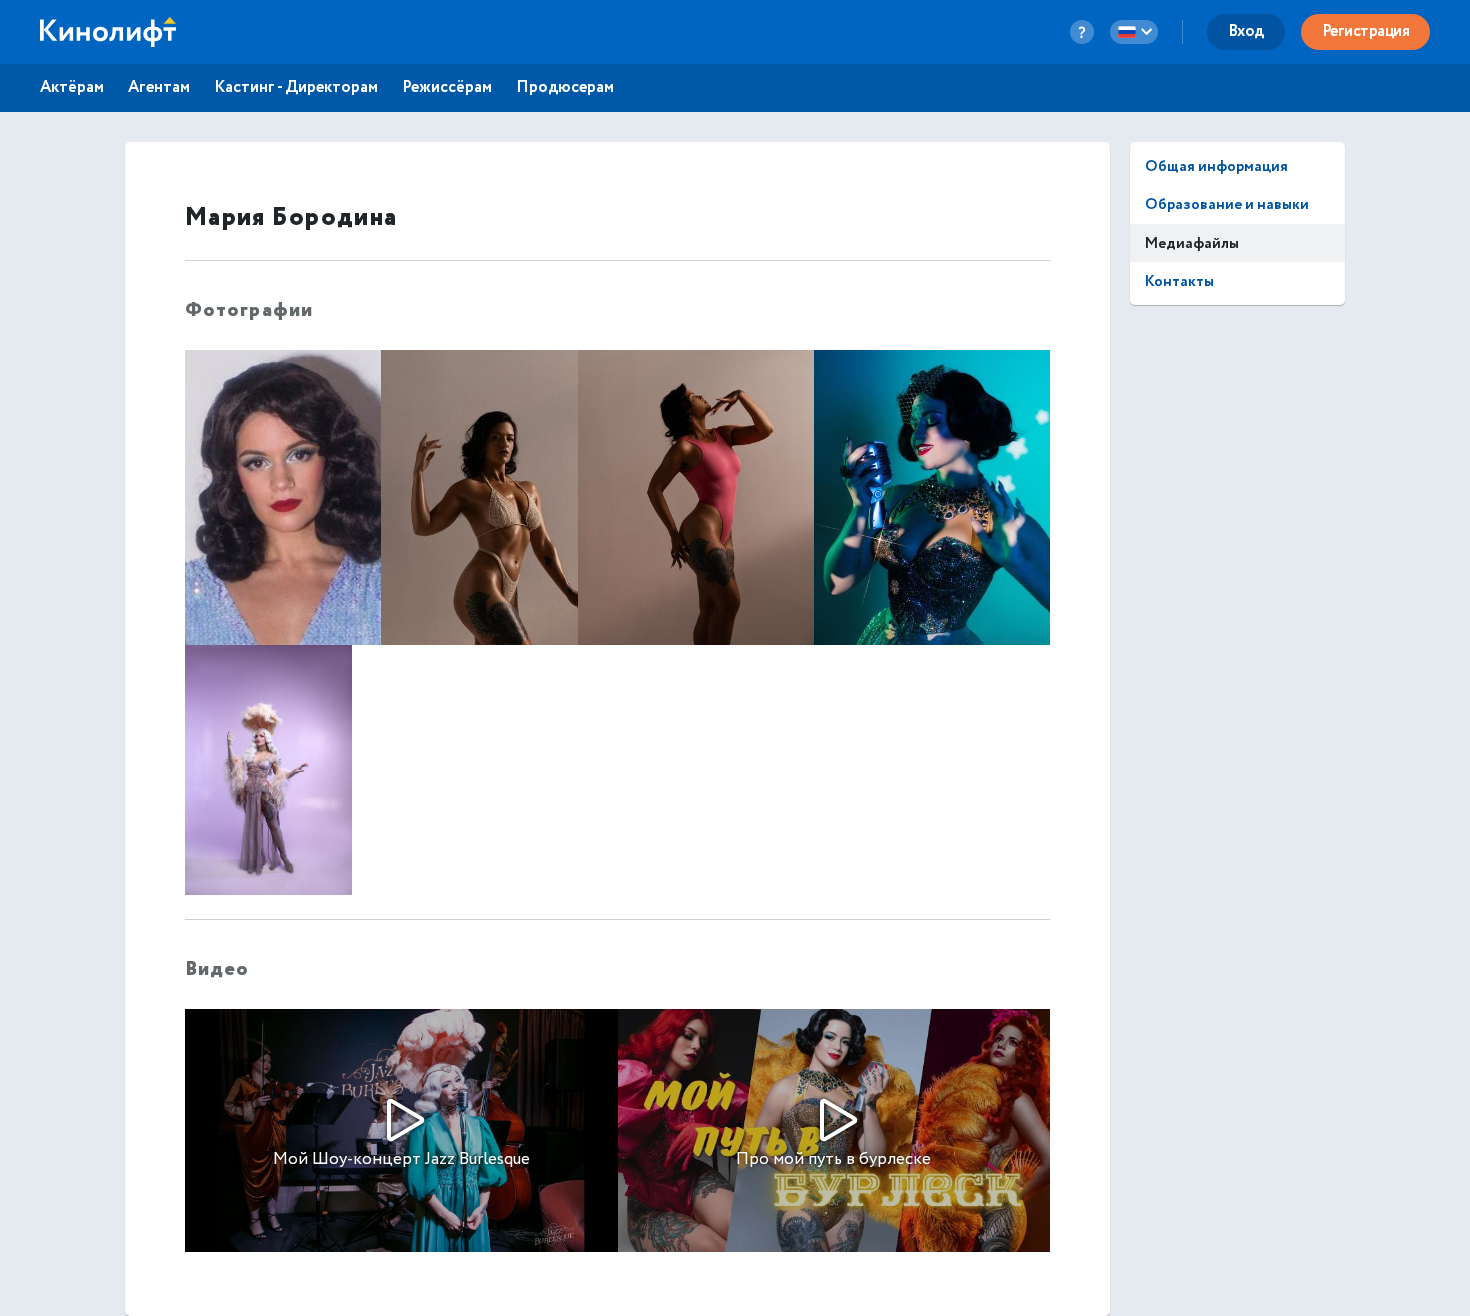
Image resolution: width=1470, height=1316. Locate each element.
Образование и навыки (1227, 204)
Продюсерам (565, 88)
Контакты (1179, 281)
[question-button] (1082, 32)
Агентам (159, 88)
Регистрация (1366, 31)
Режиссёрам (447, 88)
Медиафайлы (1192, 243)
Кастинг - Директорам (296, 88)
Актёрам (72, 88)
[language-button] (1134, 32)
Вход (1246, 31)
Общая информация (1216, 166)
